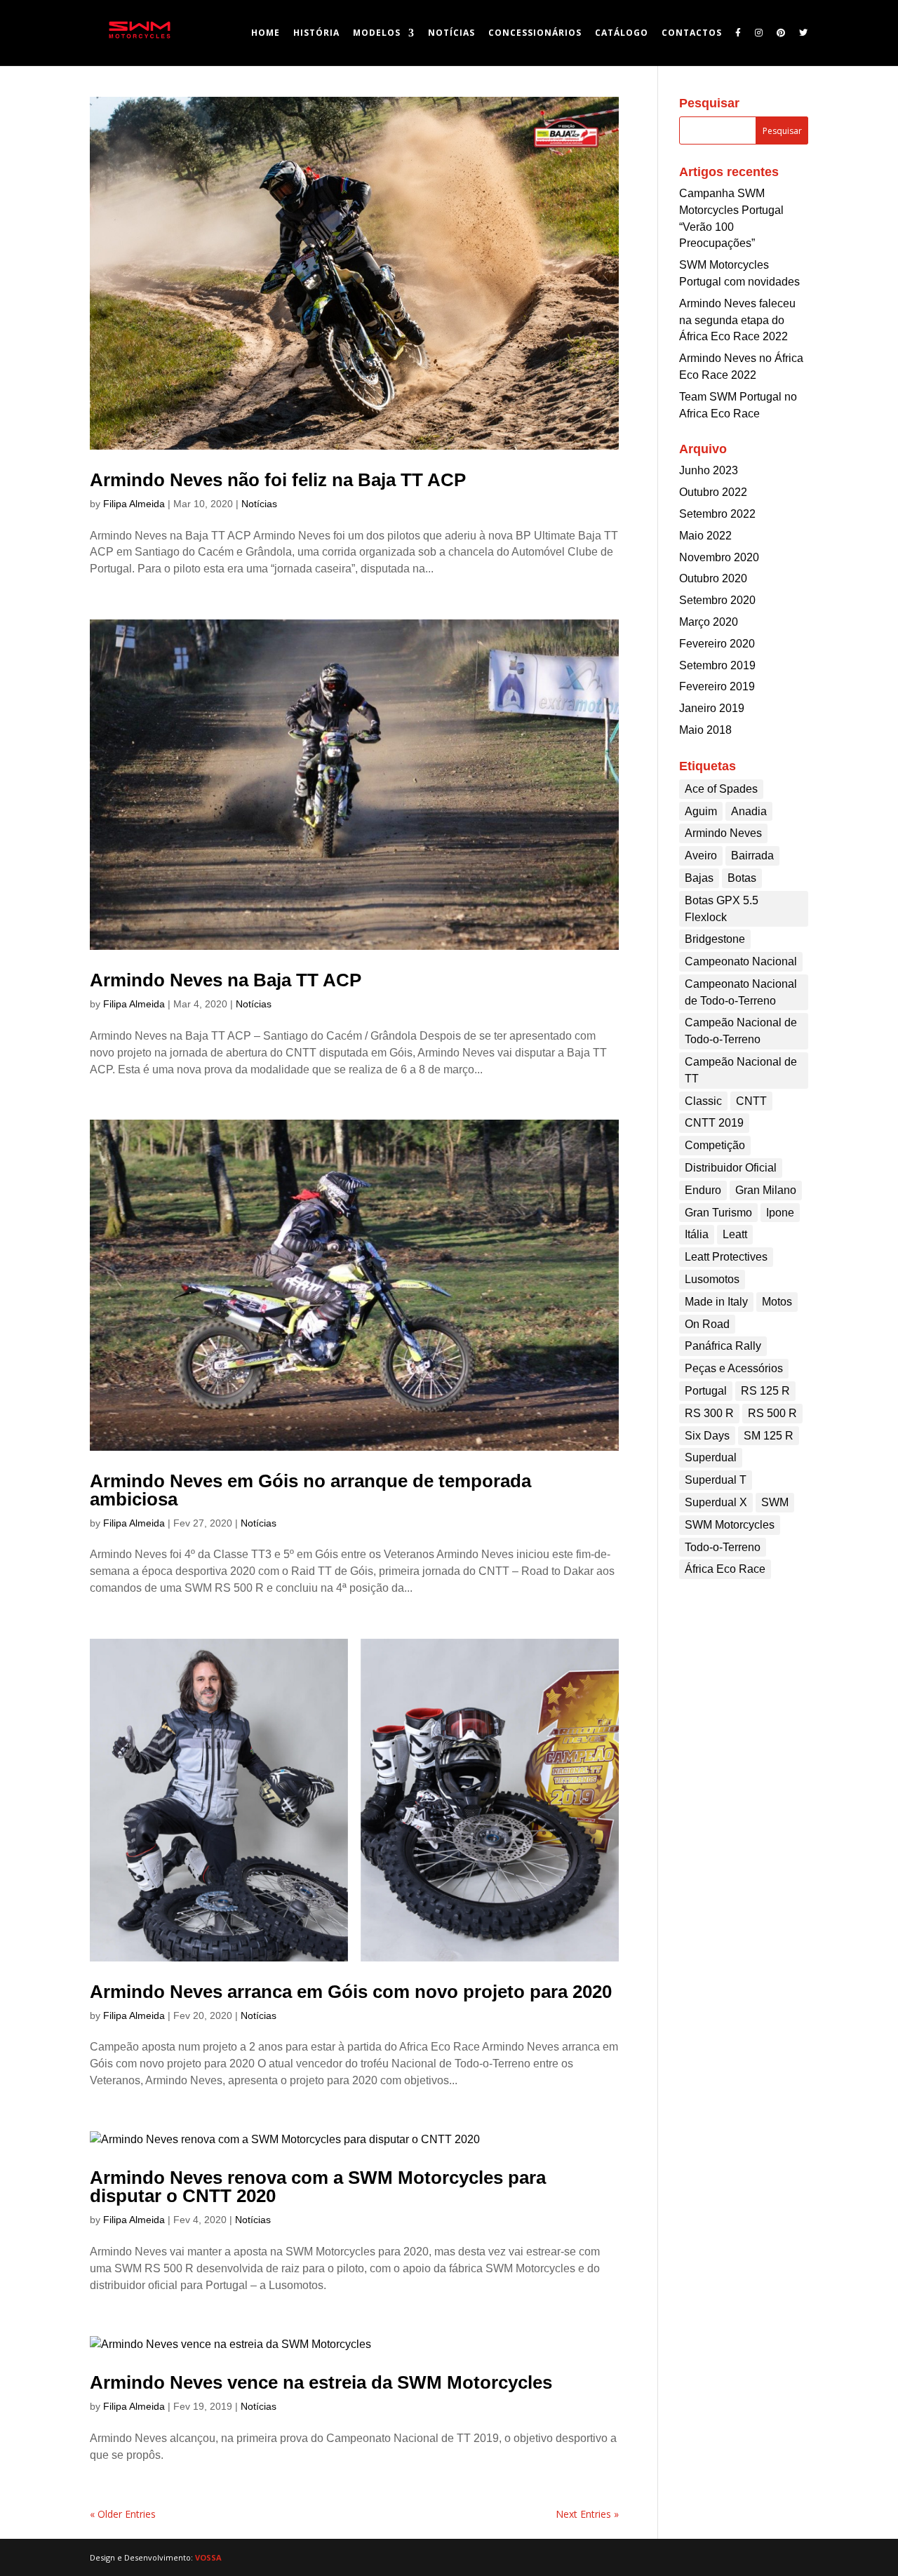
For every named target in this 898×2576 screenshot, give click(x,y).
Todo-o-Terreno (723, 1547)
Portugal (706, 1391)
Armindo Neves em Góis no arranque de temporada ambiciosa (310, 1490)
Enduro (703, 1190)
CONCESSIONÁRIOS (535, 33)
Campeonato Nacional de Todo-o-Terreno (741, 992)
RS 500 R (772, 1413)
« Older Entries (123, 2514)
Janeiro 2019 (712, 708)
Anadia (749, 811)
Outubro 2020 (713, 578)
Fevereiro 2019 (717, 686)
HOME (266, 33)
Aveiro (701, 856)
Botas (742, 878)
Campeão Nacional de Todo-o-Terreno (741, 1031)
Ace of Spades (721, 789)
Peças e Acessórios (734, 1368)
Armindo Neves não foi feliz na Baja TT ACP (278, 480)
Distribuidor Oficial (731, 1168)
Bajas (699, 878)
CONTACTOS (692, 33)
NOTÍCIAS (451, 33)
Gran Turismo (718, 1213)
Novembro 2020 (719, 557)
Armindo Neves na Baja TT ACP (226, 980)
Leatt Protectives (726, 1257)
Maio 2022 (705, 536)
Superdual (711, 1457)
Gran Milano (766, 1190)
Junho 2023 (709, 470)
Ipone (780, 1213)
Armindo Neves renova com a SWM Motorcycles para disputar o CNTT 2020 (318, 2187)
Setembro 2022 (717, 514)
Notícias (259, 504)
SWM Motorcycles (730, 1525)
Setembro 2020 (717, 600)
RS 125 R (765, 1391)
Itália (697, 1234)
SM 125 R (769, 1436)
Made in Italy (716, 1302)
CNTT (751, 1101)
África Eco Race (725, 1569)
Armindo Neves (723, 833)
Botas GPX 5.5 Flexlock (722, 909)
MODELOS (377, 33)
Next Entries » (587, 2514)
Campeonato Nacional (741, 961)
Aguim (701, 811)
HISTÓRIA (316, 33)
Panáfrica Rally (723, 1346)
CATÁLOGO (622, 33)
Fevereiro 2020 (717, 644)
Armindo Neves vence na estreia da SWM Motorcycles (321, 2382)
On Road (707, 1324)
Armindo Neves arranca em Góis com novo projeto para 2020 (351, 1992)
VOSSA (208, 2557)
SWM (775, 1502)
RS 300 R (709, 1413)
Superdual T (716, 1480)
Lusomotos (712, 1279)
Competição (715, 1145)
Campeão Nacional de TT (741, 1070)
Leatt (735, 1234)
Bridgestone (715, 939)
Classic (703, 1101)
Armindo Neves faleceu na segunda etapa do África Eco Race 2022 (737, 320)
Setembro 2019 (717, 665)
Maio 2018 (705, 730)
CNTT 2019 (714, 1123)
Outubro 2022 (713, 492)
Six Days (707, 1436)
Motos (777, 1302)
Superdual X (716, 1502)
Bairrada (752, 856)
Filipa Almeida (134, 504)
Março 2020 (709, 622)
